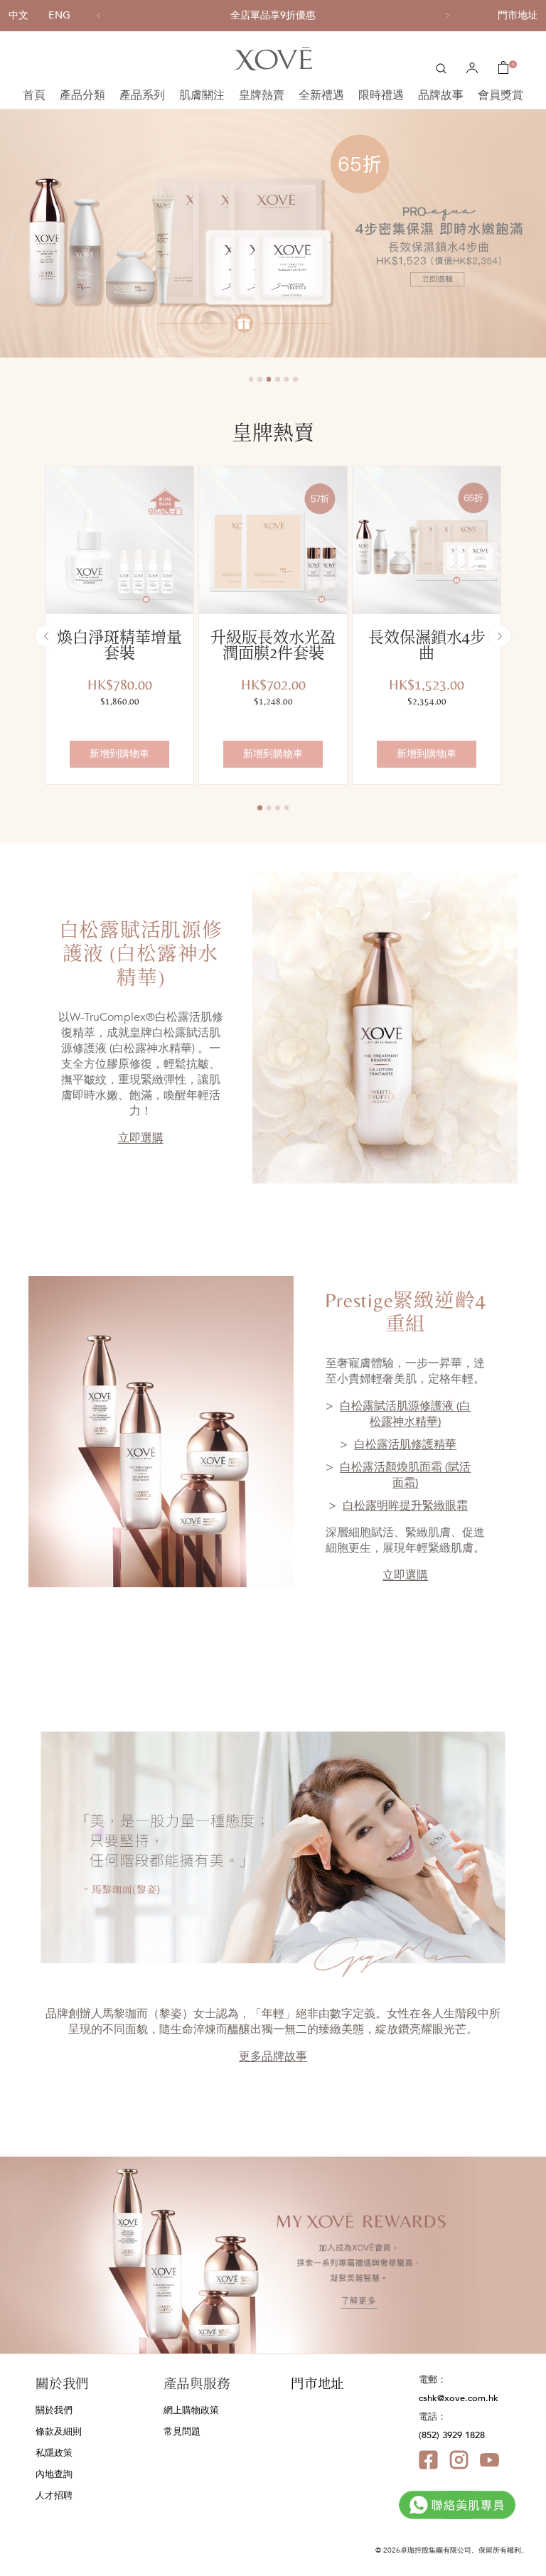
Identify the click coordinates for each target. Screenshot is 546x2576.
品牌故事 (441, 95)
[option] (273, 16)
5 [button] (287, 379)
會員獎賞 (500, 95)
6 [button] (295, 379)
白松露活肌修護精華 (405, 1444)
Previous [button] (4, 233)
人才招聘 (54, 2496)
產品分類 (82, 95)
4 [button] (278, 379)
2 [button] (260, 379)
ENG (59, 15)
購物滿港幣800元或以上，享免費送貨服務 (273, 16)
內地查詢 (54, 2474)
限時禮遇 (381, 95)
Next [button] (542, 233)
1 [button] (251, 379)
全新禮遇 (321, 95)
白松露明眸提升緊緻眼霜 (405, 1506)
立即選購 (141, 1138)
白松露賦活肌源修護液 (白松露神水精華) (405, 1414)
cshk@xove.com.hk (459, 2398)
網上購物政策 (191, 2410)
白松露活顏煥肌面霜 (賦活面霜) (405, 1475)
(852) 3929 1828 (452, 2435)
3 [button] (269, 379)
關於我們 (54, 2410)
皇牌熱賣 (262, 95)
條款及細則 (59, 2432)
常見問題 (182, 2432)
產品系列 (142, 95)
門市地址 (518, 15)
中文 (18, 15)
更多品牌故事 (273, 2056)
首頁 (34, 95)
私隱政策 (54, 2453)
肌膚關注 (202, 95)
